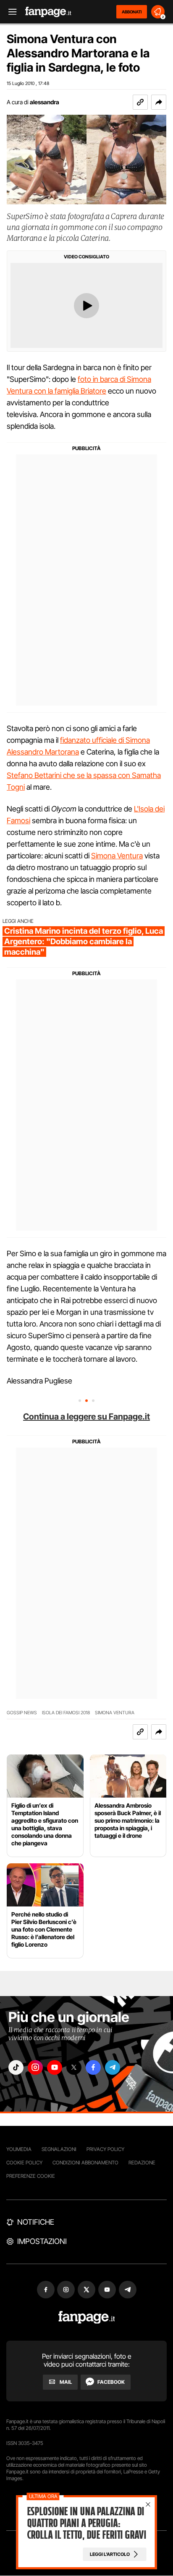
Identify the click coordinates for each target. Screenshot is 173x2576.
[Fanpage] (87, 2317)
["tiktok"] (16, 2067)
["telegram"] (113, 2067)
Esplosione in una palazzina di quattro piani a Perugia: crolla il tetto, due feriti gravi (86, 2523)
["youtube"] (55, 2067)
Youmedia (19, 2149)
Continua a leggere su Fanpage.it (86, 1417)
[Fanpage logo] (48, 12)
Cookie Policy (24, 2163)
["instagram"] (35, 2067)
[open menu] (10, 12)
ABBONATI (132, 12)
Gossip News (22, 1713)
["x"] (74, 2067)
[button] (159, 102)
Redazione (142, 2163)
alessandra (45, 102)
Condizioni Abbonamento (85, 2163)
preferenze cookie (31, 2176)
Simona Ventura (117, 856)
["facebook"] (93, 2067)
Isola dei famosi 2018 (66, 1713)
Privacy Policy (105, 2149)
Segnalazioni (59, 2149)
